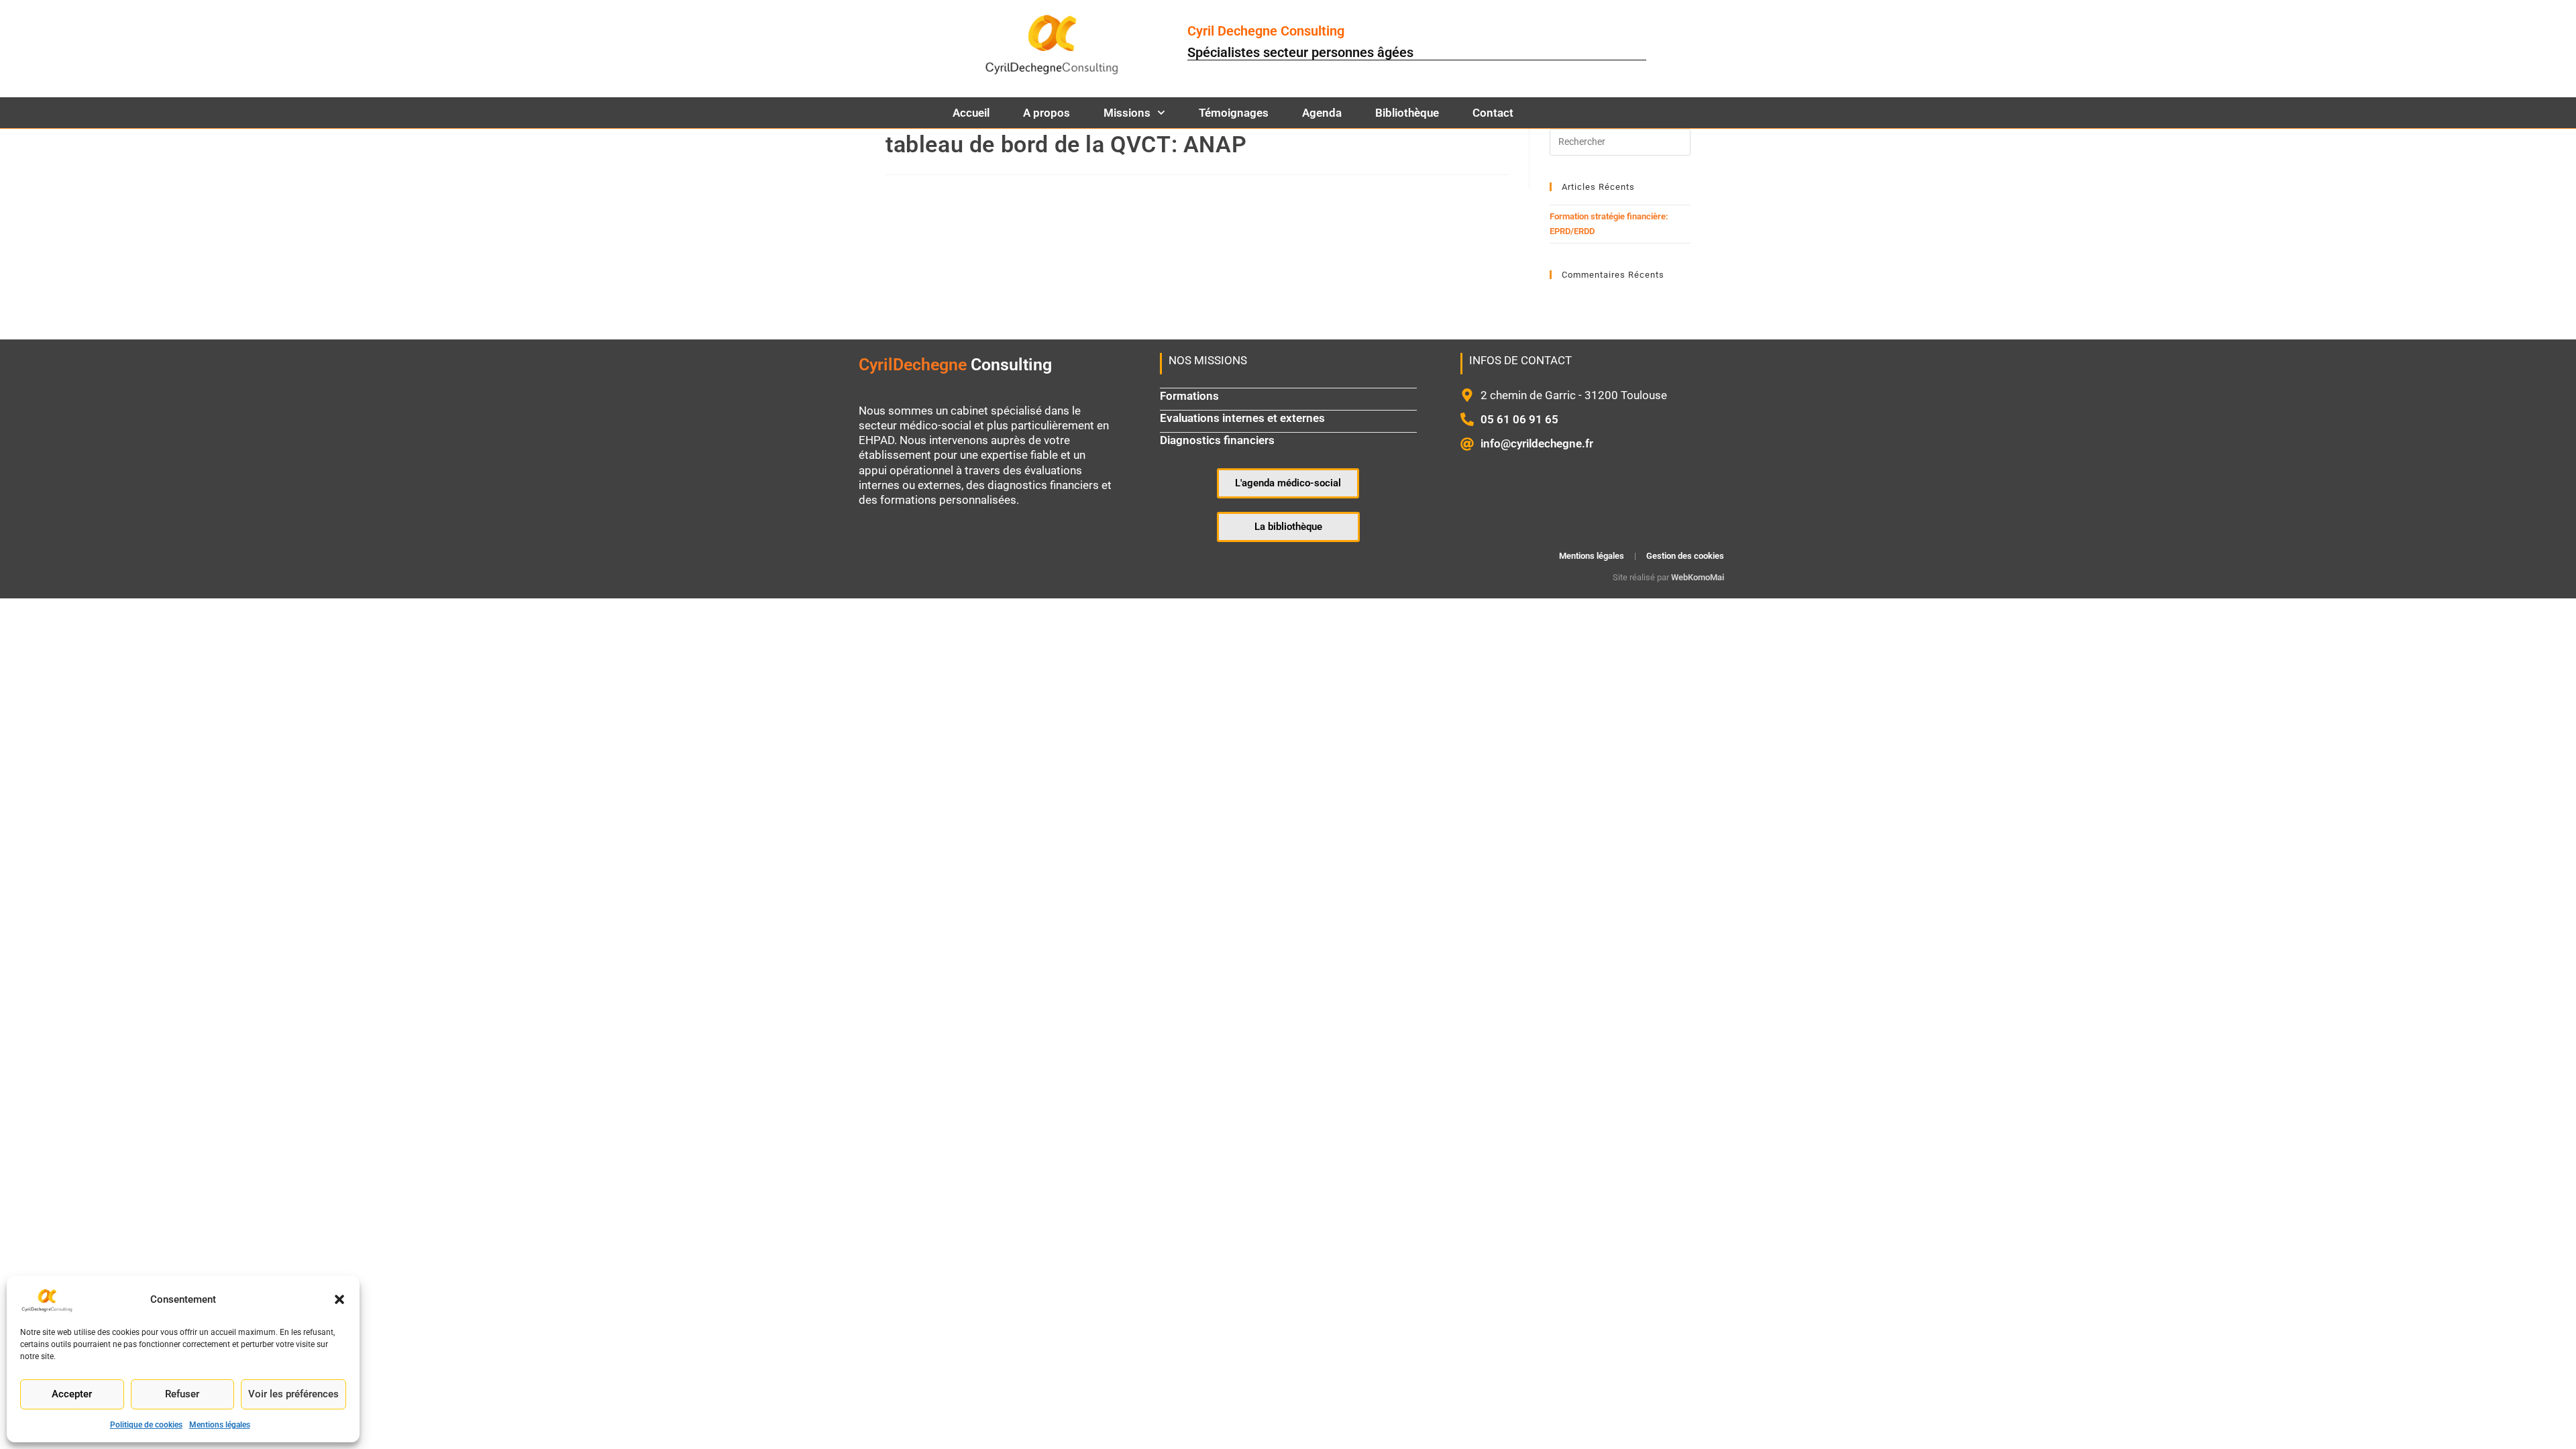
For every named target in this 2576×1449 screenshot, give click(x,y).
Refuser (182, 1394)
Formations (1189, 396)
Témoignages (1234, 113)
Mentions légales (220, 1425)
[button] (339, 1299)
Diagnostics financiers (1217, 440)
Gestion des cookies (1685, 556)
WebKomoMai (1698, 577)
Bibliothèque (1407, 113)
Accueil (971, 113)
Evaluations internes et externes (1242, 418)
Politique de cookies (146, 1425)
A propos (1046, 113)
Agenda (1322, 113)
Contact (1493, 113)
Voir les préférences (293, 1394)
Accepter (72, 1394)
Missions (1127, 113)
